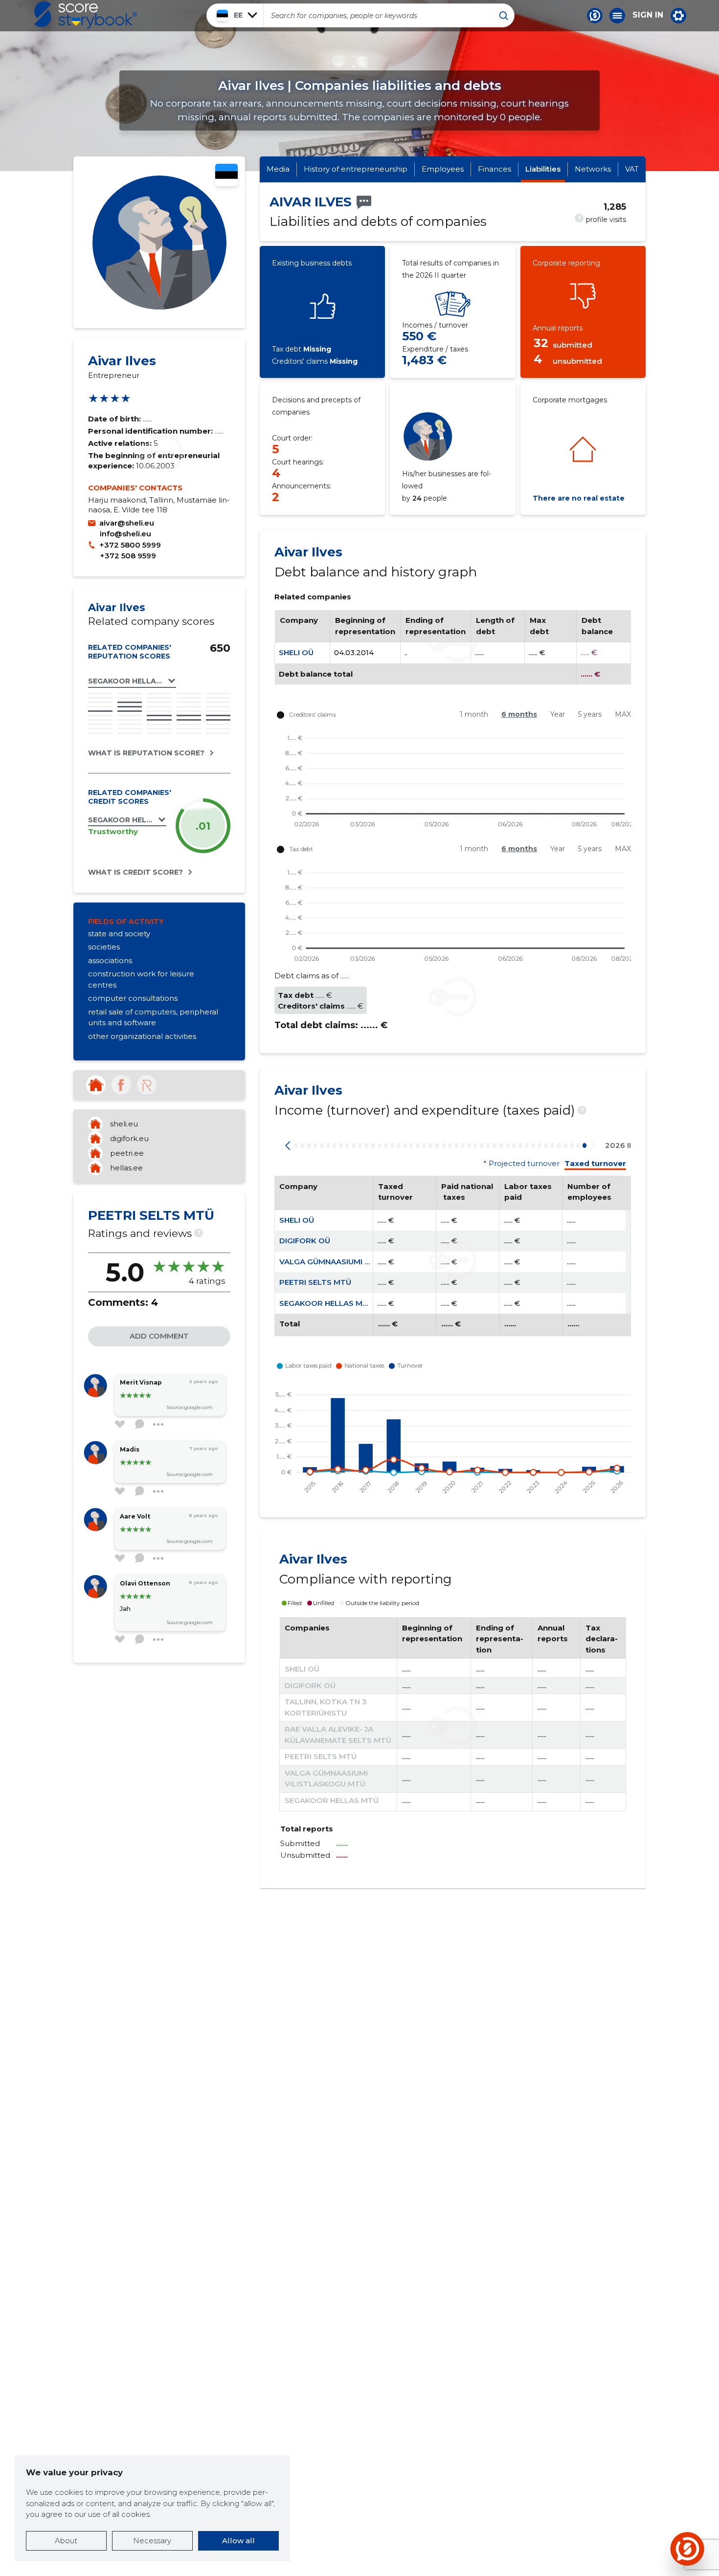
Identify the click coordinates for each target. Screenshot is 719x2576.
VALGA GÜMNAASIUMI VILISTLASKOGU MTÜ (362, 1262)
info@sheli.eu (125, 534)
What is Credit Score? (135, 872)
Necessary (152, 2541)
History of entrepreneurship (356, 169)
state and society (119, 934)
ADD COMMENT (159, 1336)
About (66, 2541)
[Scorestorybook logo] (86, 15)
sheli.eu (124, 1124)
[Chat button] (595, 16)
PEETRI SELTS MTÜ (315, 1282)
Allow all (238, 2541)
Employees (443, 169)
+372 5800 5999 (130, 545)
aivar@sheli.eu (127, 523)
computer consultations (133, 998)
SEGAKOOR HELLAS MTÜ (326, 1303)
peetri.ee (127, 1153)
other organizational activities (142, 1036)
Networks (593, 169)
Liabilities (543, 169)
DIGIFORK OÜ (305, 1241)
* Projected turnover (521, 1164)
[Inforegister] (147, 1085)
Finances (494, 169)
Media (278, 169)
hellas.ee (126, 1168)
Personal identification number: (151, 431)
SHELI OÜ (296, 652)
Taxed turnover (595, 1164)
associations (110, 960)
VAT (632, 169)
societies (104, 947)
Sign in (648, 15)
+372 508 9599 (128, 556)
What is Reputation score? (146, 753)
